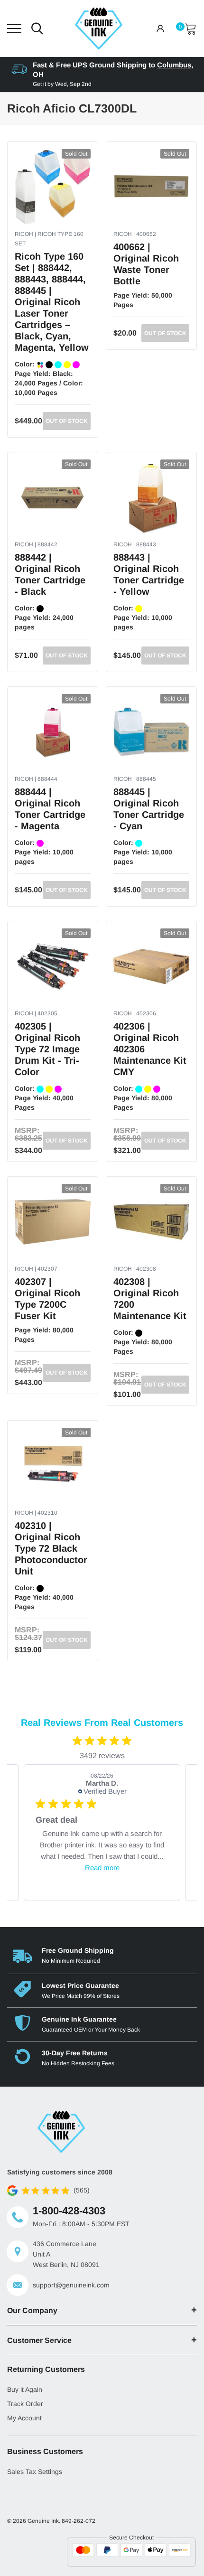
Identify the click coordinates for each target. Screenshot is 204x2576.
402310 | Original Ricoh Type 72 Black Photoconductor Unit (51, 1548)
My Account (24, 2418)
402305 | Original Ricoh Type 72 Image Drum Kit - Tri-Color (47, 1049)
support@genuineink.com (71, 2285)
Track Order (25, 2404)
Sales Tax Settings (35, 2472)
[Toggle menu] (14, 28)
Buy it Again (25, 2389)
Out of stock (67, 421)
